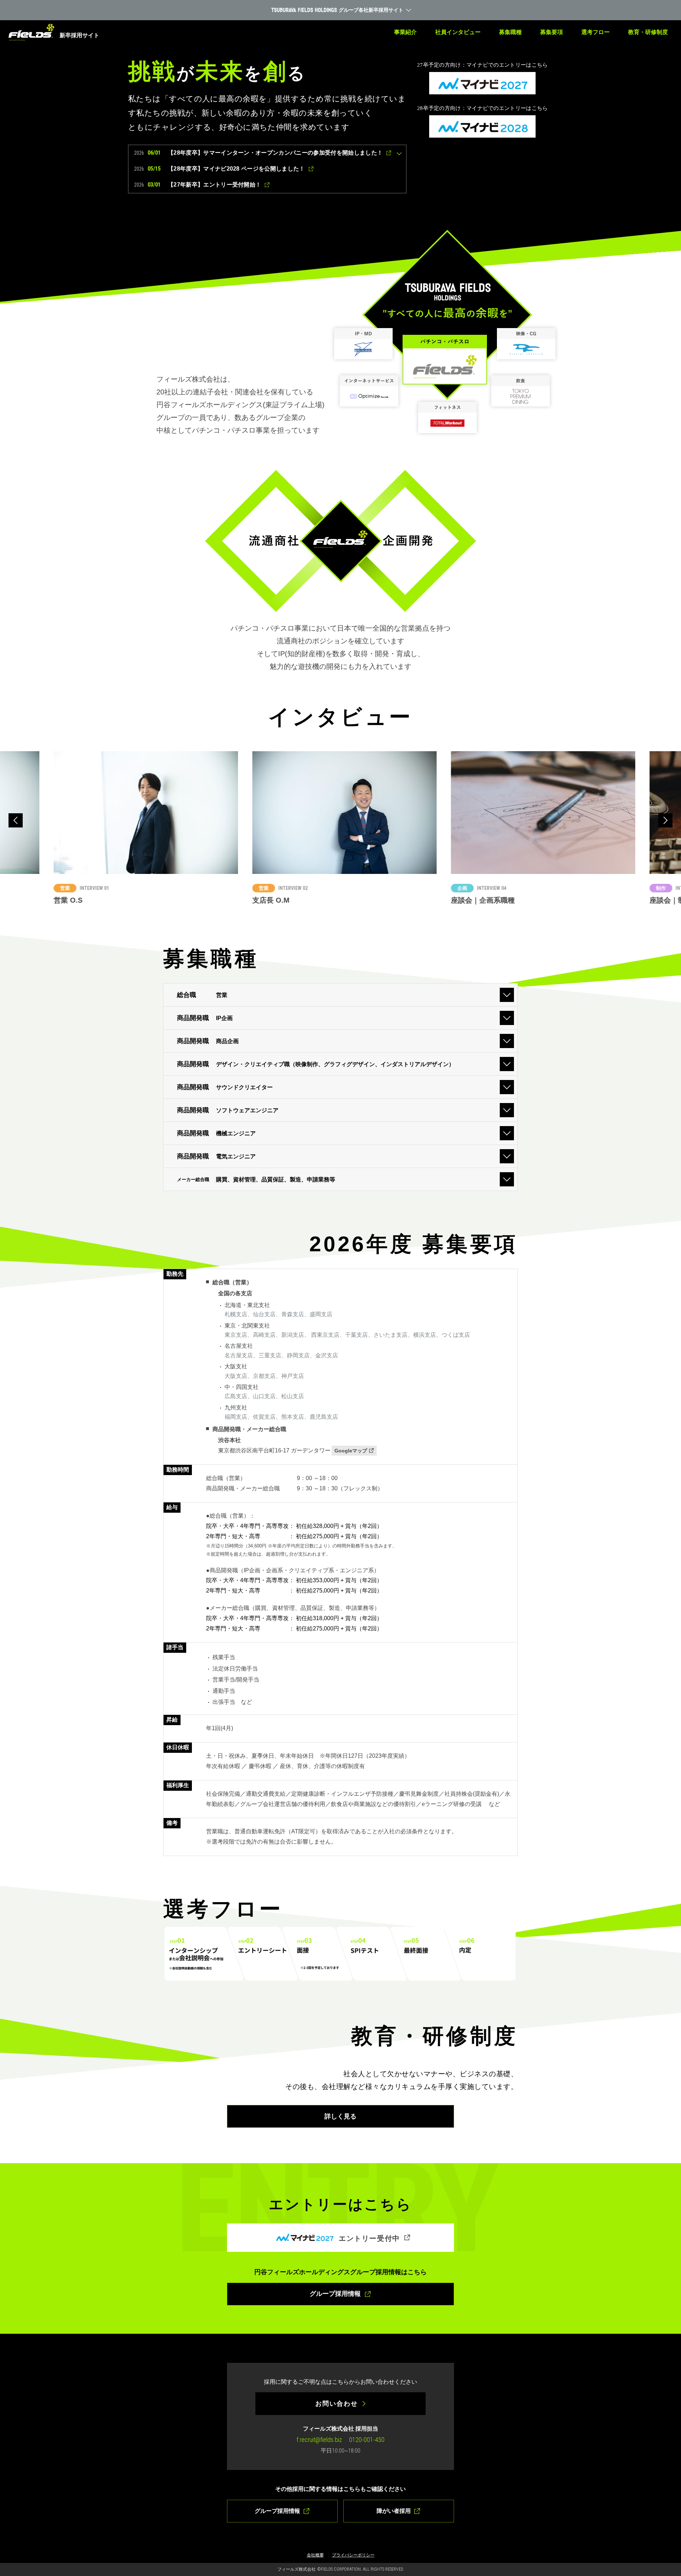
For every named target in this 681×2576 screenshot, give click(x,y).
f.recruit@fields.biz (319, 2440)
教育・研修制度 (648, 32)
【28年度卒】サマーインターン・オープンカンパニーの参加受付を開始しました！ (275, 153)
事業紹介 (405, 32)
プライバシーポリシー (353, 2555)
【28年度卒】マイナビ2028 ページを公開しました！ (236, 169)
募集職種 (510, 32)
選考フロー (596, 32)
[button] (16, 820)
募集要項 (552, 32)
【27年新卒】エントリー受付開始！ (214, 185)
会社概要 (315, 2555)
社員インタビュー (458, 32)
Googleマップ (351, 1451)
